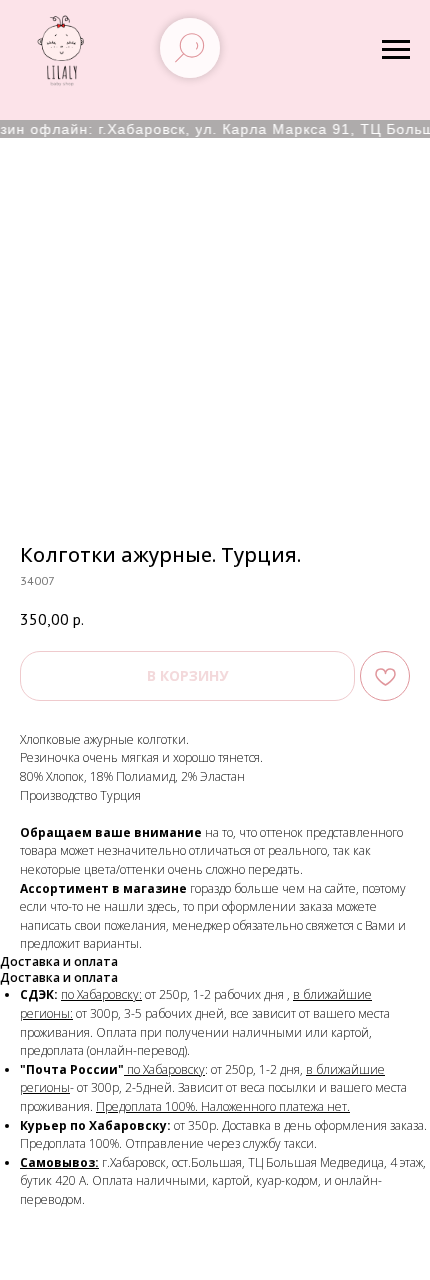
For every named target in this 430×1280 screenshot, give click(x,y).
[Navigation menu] (396, 50)
